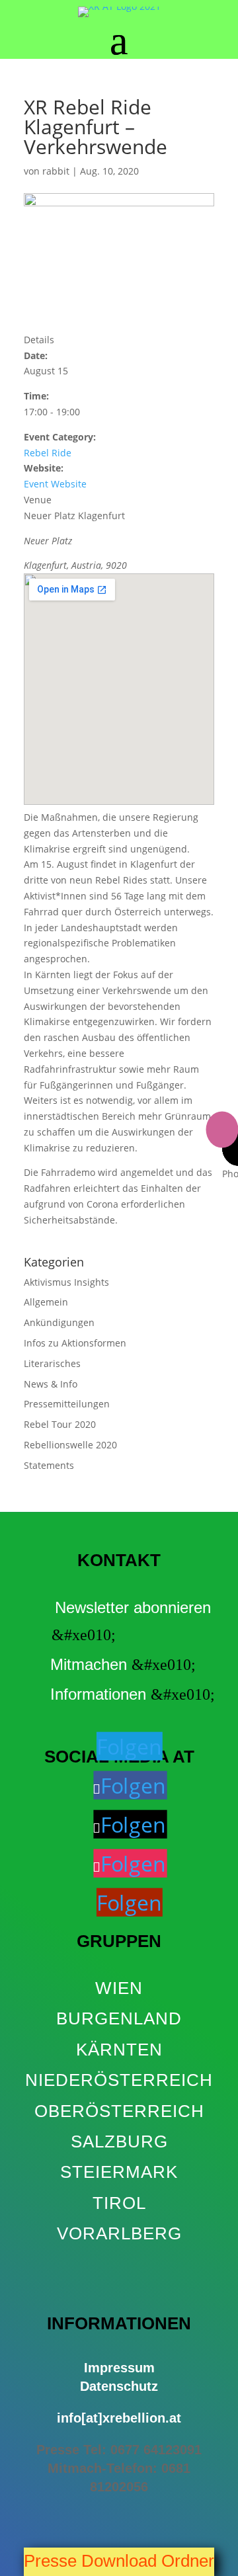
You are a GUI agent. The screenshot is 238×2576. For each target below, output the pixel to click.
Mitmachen (89, 1664)
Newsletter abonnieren (133, 1608)
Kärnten (119, 2050)
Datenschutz (119, 2386)
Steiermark (119, 2172)
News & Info (51, 1384)
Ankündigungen (59, 1322)
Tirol (119, 2203)
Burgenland (119, 2018)
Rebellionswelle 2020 (70, 1445)
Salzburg (119, 2141)
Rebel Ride (48, 453)
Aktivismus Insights (66, 1282)
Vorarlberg (119, 2233)
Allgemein (46, 1302)
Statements (49, 1465)
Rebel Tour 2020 (60, 1424)
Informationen (98, 1694)
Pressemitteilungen (67, 1404)
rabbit (56, 171)
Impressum (119, 2368)
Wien (119, 1988)
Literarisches (52, 1363)
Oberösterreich (119, 2111)
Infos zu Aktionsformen (75, 1343)
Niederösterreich (119, 2080)
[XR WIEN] (119, 2264)
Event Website (55, 484)
